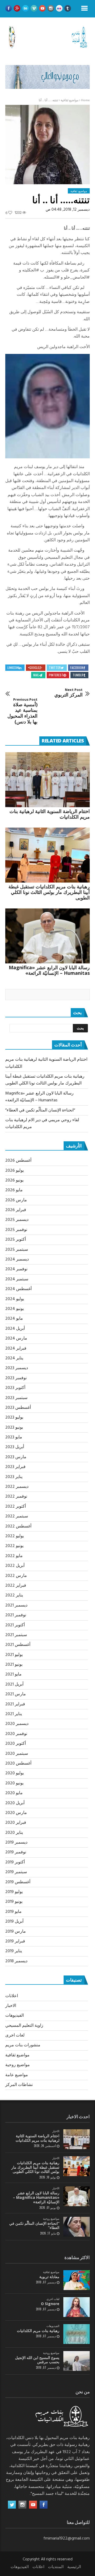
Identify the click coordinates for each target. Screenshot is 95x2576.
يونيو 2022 (14, 1546)
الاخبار (11, 2006)
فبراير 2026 (16, 1210)
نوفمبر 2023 (16, 1378)
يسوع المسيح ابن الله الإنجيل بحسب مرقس (37, 2360)
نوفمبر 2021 (16, 1615)
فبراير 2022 (16, 1586)
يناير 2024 (14, 1358)
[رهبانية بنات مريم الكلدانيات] (77, 2334)
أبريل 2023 (15, 1447)
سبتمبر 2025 (17, 1250)
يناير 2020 (14, 1833)
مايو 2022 (14, 1556)
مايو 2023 (14, 1437)
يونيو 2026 (14, 1180)
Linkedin (13, 668)
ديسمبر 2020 (17, 1724)
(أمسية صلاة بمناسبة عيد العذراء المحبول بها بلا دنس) (22, 711)
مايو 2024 (14, 1319)
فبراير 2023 (15, 1467)
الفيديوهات (15, 2016)
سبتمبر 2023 (16, 1398)
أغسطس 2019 (18, 1882)
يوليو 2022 (15, 1536)
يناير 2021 (14, 1714)
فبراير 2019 (15, 1941)
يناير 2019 (14, 1951)
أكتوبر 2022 (16, 1507)
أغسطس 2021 (18, 1645)
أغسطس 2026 (18, 1161)
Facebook (77, 668)
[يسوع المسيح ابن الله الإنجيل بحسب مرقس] (77, 2361)
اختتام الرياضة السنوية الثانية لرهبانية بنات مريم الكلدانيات (50, 814)
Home (85, 100)
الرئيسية (74, 2567)
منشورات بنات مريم (23, 2045)
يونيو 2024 (15, 1309)
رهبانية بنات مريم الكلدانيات (38, 2331)
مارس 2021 (16, 1694)
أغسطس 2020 (18, 1764)
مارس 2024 (16, 1338)
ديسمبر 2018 (16, 1961)
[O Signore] (77, 2307)
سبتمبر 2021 (16, 1635)
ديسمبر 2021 (16, 1605)
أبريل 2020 (15, 1803)
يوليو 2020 (15, 1773)
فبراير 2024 (16, 1349)
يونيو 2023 (14, 1428)
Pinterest (56, 675)
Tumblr (78, 675)
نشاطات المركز (19, 2085)
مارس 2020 (16, 1813)
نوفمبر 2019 (16, 1852)
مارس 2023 (16, 1457)
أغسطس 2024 (18, 1289)
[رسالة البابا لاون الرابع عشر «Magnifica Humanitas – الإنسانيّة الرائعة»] (47, 936)
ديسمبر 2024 (17, 1259)
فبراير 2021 (15, 1704)
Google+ (34, 668)
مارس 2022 (16, 1576)
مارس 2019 (16, 1932)
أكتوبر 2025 (16, 1240)
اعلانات (12, 1996)
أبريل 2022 (15, 1566)
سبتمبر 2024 (17, 1279)
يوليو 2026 (15, 1171)
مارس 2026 (16, 1200)
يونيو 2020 (14, 1783)
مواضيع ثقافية (70, 100)
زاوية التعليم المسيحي (24, 2026)
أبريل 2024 (15, 1329)
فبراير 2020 (16, 1823)
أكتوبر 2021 (15, 1625)
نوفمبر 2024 (16, 1269)
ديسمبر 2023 (17, 1368)
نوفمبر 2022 (16, 1497)
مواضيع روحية (18, 2065)
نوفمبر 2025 (16, 1230)
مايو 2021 (13, 1674)
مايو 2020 (14, 1793)
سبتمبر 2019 (16, 1872)
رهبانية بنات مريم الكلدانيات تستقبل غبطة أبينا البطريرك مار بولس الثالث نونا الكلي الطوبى (49, 892)
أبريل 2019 (14, 1922)
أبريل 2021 (14, 1684)
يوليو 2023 (14, 1418)
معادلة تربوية (49, 2277)
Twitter (55, 668)
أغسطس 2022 (18, 1526)
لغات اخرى (15, 2035)
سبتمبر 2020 (17, 1754)
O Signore (50, 2304)
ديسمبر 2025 (17, 1220)
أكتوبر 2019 (15, 1862)
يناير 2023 (14, 1477)
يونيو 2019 (14, 1902)
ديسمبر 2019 (16, 1843)
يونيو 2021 (14, 1665)
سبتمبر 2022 (17, 1516)
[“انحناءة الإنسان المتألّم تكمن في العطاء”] (77, 2227)
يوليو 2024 (15, 1299)
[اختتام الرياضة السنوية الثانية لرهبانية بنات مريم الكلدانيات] (47, 780)
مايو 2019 (13, 1912)
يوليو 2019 (14, 1892)
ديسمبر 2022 (17, 1487)
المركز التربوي (68, 693)
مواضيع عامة (17, 2075)
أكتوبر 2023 (15, 1388)
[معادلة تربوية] (77, 2280)
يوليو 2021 (14, 1655)
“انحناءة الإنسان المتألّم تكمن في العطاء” (40, 1110)
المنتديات (56, 2567)
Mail (36, 675)
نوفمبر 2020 (16, 1734)
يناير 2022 (14, 1595)
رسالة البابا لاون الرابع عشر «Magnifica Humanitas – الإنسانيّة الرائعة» (49, 970)
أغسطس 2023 (18, 1408)
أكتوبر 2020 (16, 1744)
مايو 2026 (14, 1190)
